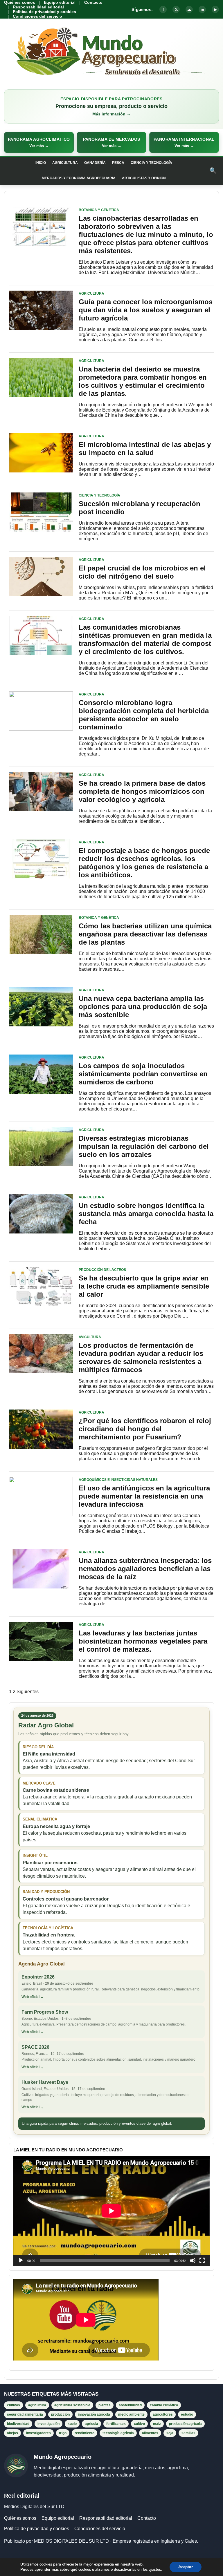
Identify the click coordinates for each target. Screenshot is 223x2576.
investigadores (38, 2433)
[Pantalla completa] (202, 2260)
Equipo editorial (60, 2)
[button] (39, 142)
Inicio (41, 163)
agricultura (37, 2405)
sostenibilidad (130, 2405)
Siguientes (28, 1692)
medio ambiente (131, 2414)
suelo (72, 2424)
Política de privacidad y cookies (44, 12)
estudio (187, 2414)
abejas (12, 2433)
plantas (105, 2405)
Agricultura (65, 163)
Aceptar (186, 2567)
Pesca (118, 163)
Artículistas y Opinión (144, 178)
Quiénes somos (20, 2)
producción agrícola (185, 2424)
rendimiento (84, 2433)
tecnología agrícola (118, 2433)
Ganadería (95, 163)
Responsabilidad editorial (38, 7)
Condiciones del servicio (37, 16)
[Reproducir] (21, 2260)
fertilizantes (116, 2424)
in (202, 9)
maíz (157, 2424)
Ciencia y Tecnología (151, 163)
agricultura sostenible (72, 2405)
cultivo (139, 2424)
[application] (111, 2211)
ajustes (155, 2570)
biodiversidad (18, 2424)
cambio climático (164, 2405)
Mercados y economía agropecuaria (79, 178)
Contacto (93, 2)
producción (60, 2414)
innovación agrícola (94, 2414)
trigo (63, 2433)
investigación (48, 2424)
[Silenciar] (193, 2260)
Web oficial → (33, 1997)
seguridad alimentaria (25, 2414)
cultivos (14, 2405)
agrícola (91, 2424)
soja (170, 2433)
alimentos (150, 2433)
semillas (188, 2433)
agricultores (163, 2414)
